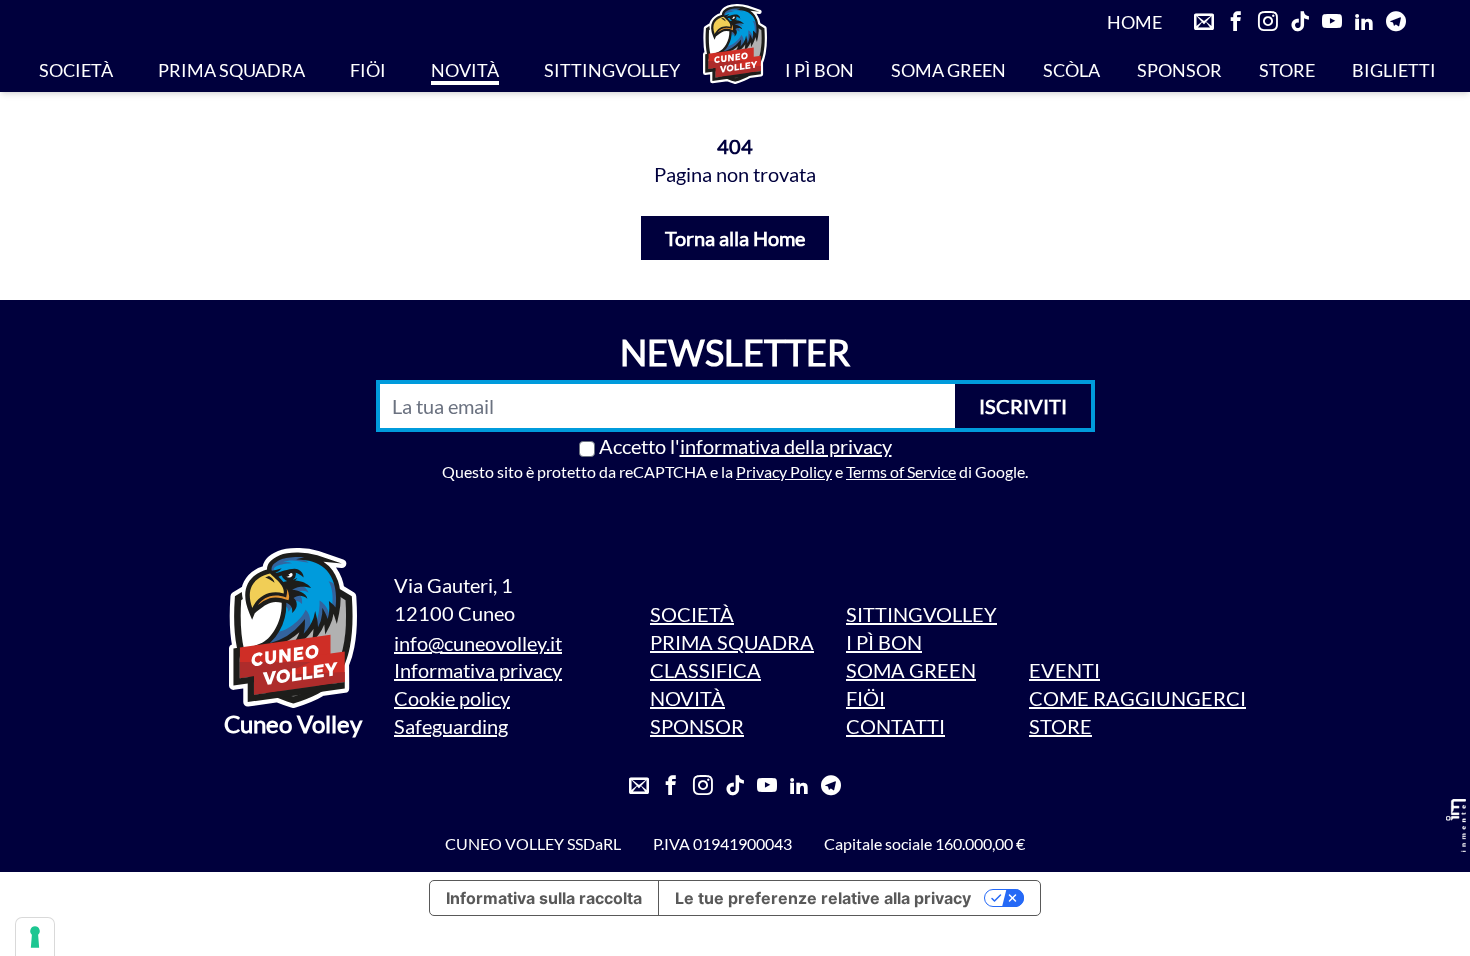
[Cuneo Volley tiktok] (1300, 22)
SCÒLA (1071, 70)
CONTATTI (895, 726)
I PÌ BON (819, 70)
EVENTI (1064, 670)
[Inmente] (1456, 825)
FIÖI (368, 70)
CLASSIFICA (705, 670)
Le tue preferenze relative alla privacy (823, 898)
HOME (1134, 22)
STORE (1287, 70)
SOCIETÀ (76, 70)
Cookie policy (452, 698)
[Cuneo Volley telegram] (1396, 22)
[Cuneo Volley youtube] (1332, 22)
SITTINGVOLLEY (612, 70)
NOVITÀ (465, 70)
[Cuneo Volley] (735, 44)
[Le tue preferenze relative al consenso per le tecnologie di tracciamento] (35, 937)
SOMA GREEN (948, 70)
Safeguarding (451, 726)
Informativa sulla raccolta (544, 898)
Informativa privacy (478, 670)
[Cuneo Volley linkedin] (1364, 22)
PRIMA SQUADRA (231, 70)
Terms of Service (901, 471)
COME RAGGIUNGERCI (1137, 698)
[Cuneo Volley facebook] (1236, 22)
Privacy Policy (784, 471)
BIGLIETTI (1394, 70)
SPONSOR (1179, 70)
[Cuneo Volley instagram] (1268, 22)
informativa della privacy (786, 446)
